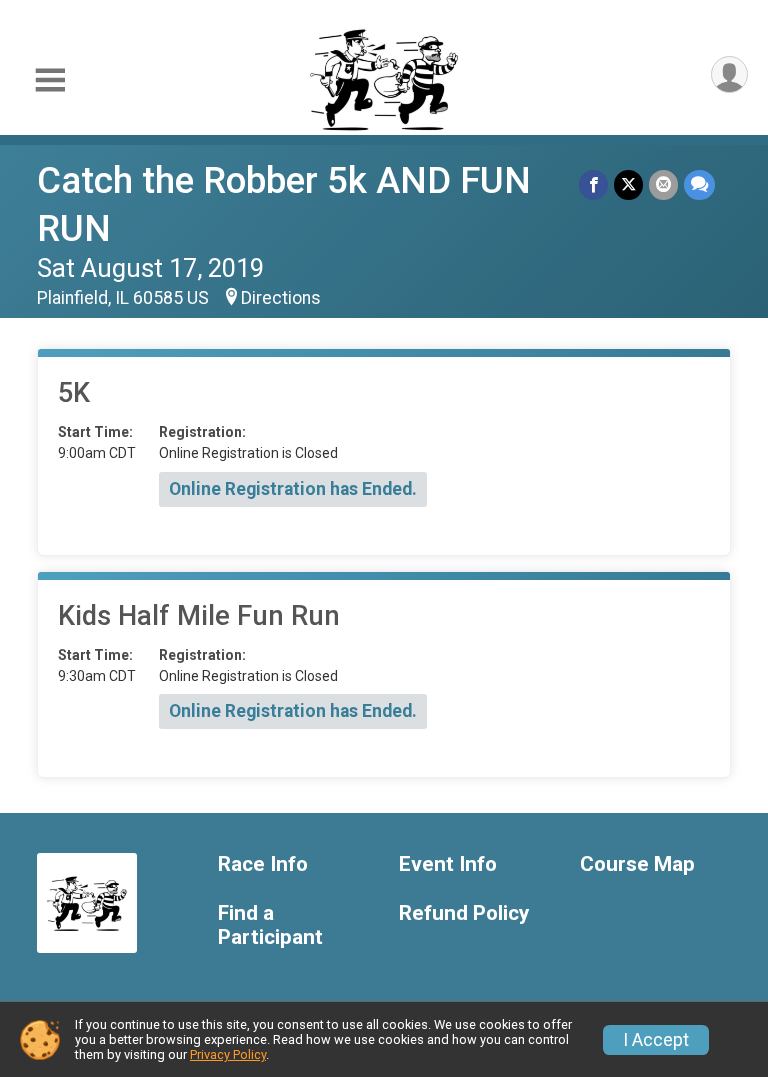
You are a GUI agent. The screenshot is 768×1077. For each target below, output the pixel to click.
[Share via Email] (663, 184)
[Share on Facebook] (593, 184)
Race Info (263, 864)
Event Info (448, 864)
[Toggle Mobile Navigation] (50, 80)
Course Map (637, 864)
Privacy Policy (228, 1054)
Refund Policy (464, 913)
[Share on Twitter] (628, 184)
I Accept (656, 1040)
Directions (281, 298)
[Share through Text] (699, 184)
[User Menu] (729, 74)
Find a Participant (270, 925)
